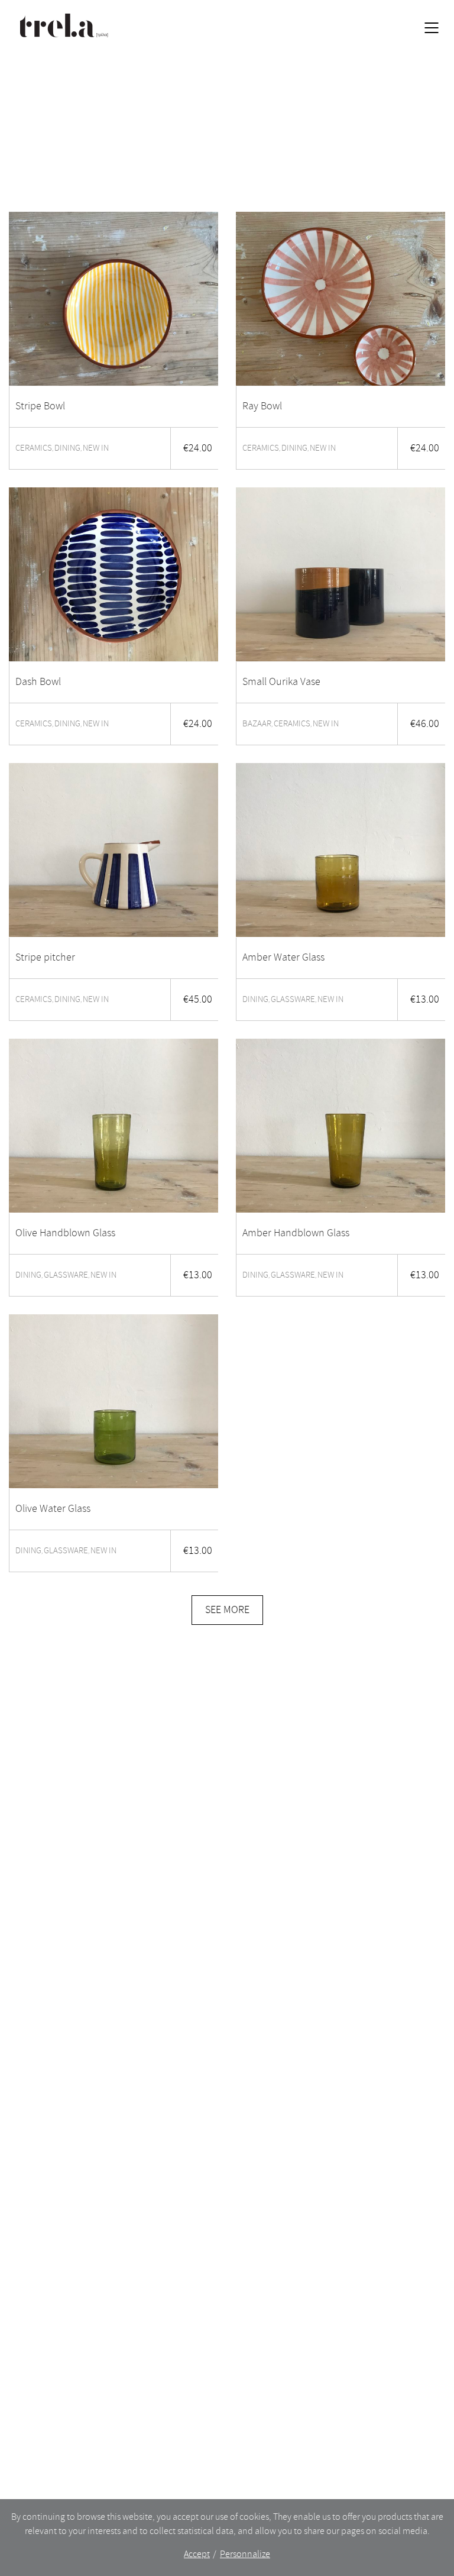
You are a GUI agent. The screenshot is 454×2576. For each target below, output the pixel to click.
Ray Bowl (262, 406)
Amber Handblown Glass (296, 1233)
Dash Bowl (38, 682)
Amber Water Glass (283, 958)
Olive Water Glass (53, 1509)
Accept (197, 2554)
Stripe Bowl (40, 406)
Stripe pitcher (45, 958)
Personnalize (245, 2554)
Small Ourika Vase (281, 682)
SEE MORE (227, 1610)
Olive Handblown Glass (65, 1233)
